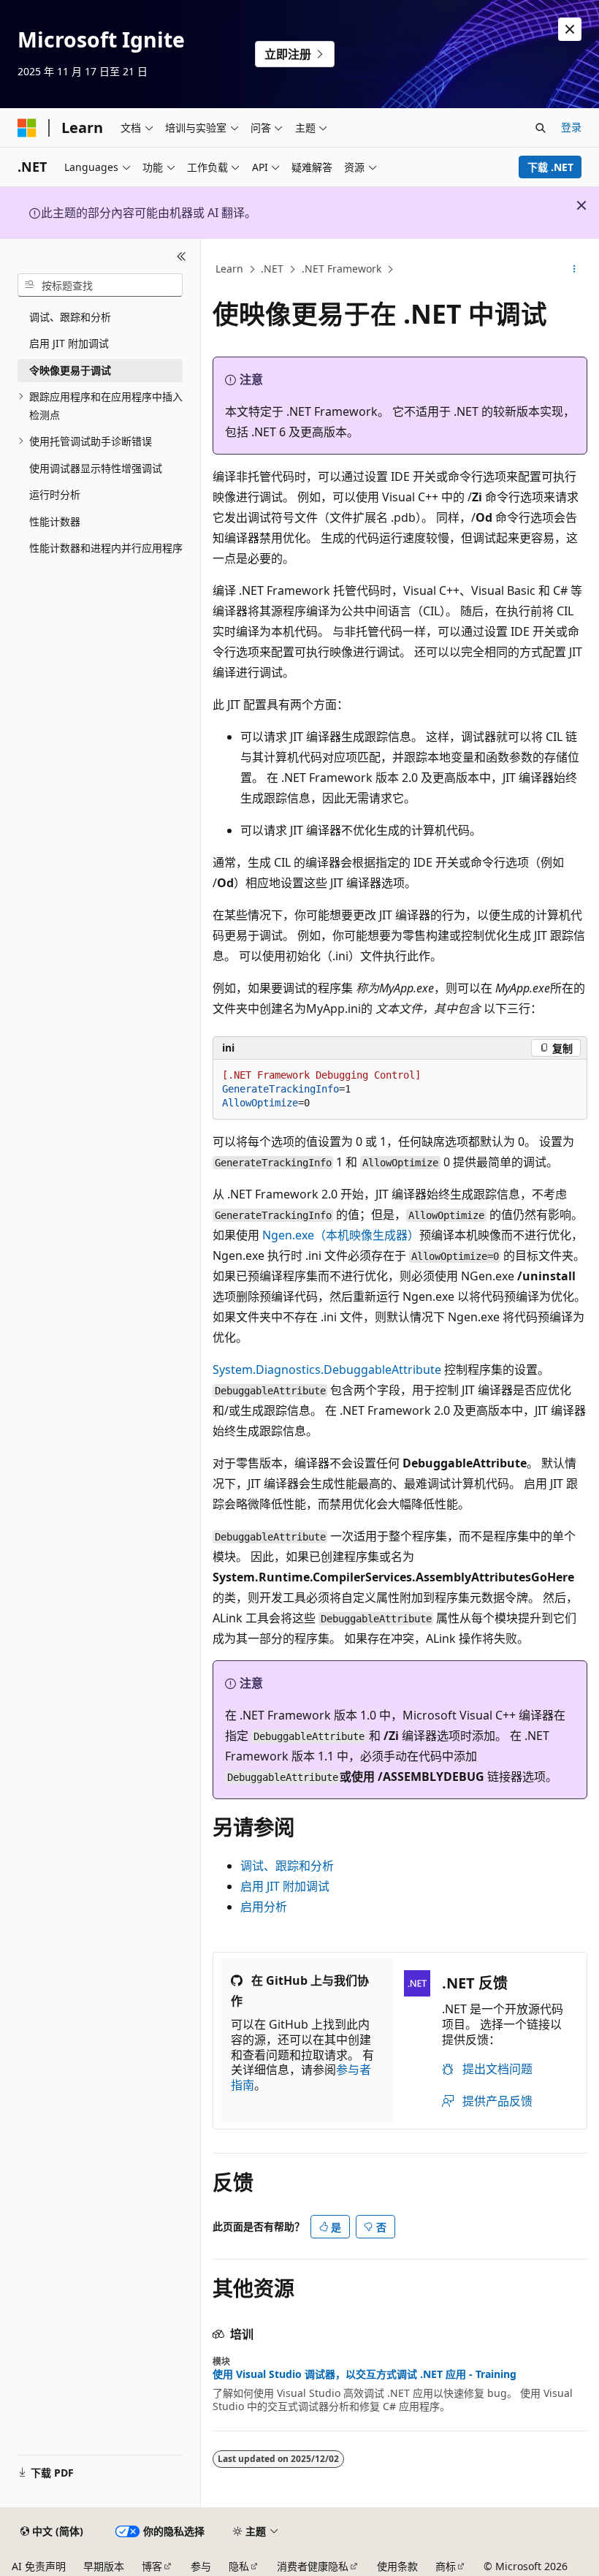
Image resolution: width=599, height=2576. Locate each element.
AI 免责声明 (39, 2566)
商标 (446, 2566)
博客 (152, 2566)
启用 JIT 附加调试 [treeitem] (69, 343)
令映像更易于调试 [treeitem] (70, 370)
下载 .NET (550, 167)
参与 (201, 2566)
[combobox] (100, 285)
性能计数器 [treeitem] (55, 521)
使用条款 (397, 2566)
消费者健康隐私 (313, 2566)
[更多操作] (575, 270)
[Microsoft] (27, 128)
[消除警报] (570, 29)
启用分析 (264, 1907)
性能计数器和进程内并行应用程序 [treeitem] (106, 548)
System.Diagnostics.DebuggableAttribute (327, 1369)
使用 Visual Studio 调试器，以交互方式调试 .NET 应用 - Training (365, 2374)
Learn (229, 269)
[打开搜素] (541, 128)
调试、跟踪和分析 (287, 1866)
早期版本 (104, 2566)
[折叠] (182, 257)
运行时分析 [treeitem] (55, 494)
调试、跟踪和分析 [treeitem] (70, 317)
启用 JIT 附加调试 (285, 1886)
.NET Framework (342, 269)
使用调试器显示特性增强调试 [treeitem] (96, 468)
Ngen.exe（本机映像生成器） (341, 1235)
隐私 (239, 2566)
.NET (272, 269)
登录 (571, 127)
